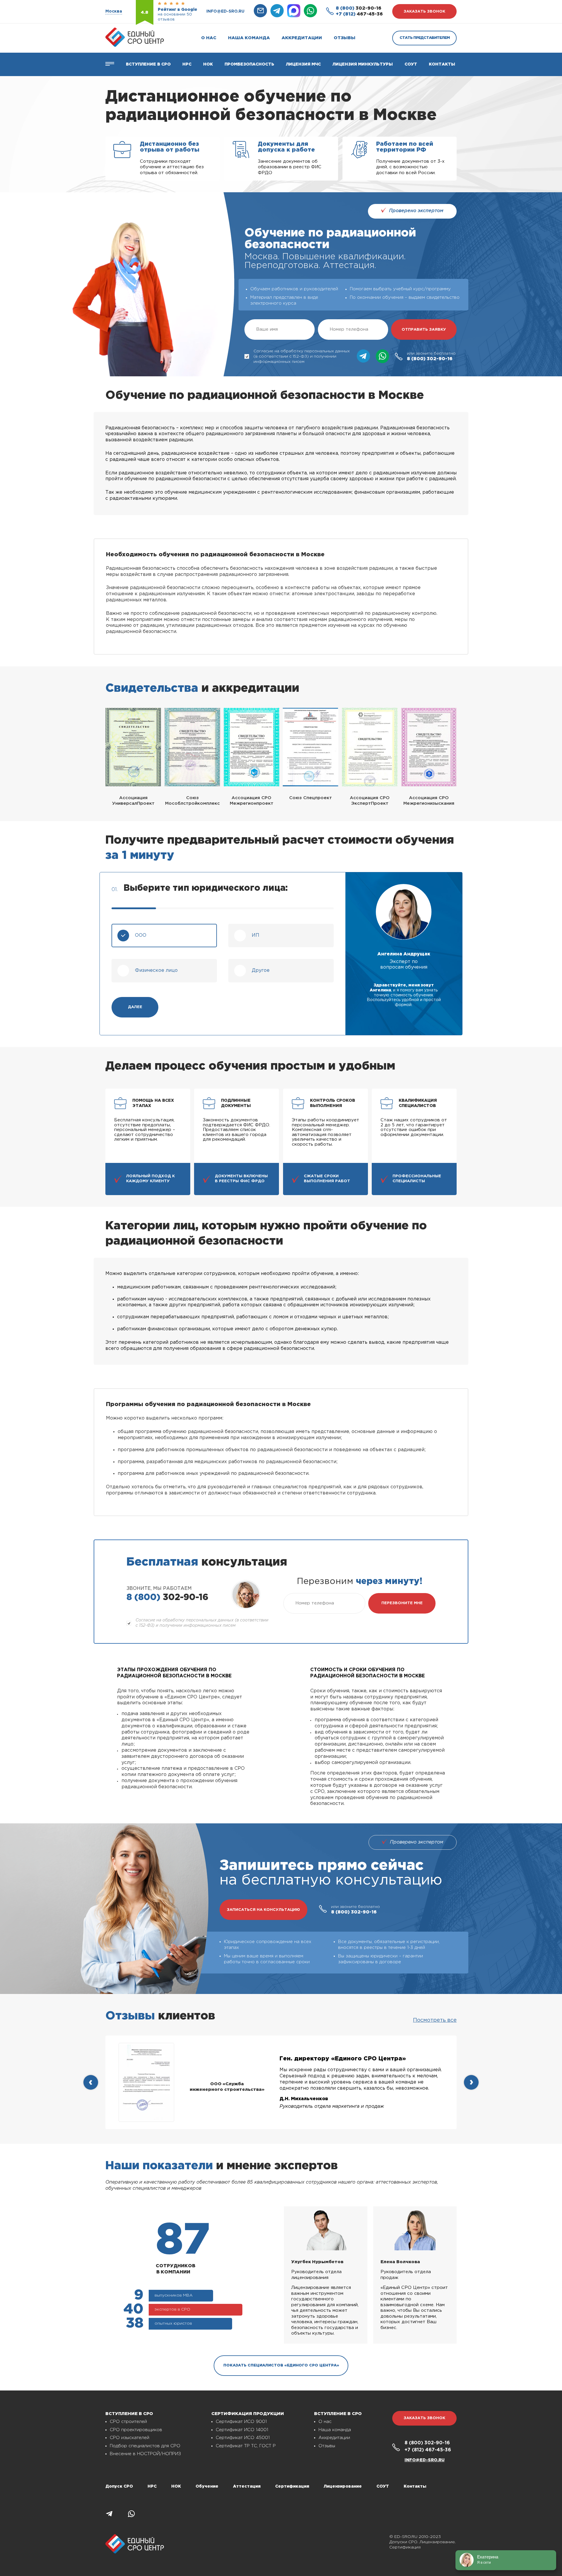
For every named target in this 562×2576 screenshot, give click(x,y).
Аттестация (247, 2486)
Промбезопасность (249, 64)
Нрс (187, 64)
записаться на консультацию (263, 1910)
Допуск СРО (119, 2486)
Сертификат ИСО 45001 (243, 2438)
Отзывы (345, 38)
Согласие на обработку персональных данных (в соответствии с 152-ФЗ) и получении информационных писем (302, 356)
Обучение (207, 2486)
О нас (209, 38)
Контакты (442, 64)
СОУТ (411, 64)
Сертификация (292, 2486)
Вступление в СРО (148, 64)
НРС (152, 2486)
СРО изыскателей (130, 2438)
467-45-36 (359, 14)
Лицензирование (343, 2486)
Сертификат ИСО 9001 (241, 2422)
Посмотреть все (435, 2020)
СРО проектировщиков (136, 2430)
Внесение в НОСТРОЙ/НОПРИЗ (145, 2454)
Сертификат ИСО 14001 (242, 2430)
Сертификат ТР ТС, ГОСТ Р (246, 2446)
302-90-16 (359, 8)
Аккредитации (302, 38)
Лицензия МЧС (303, 64)
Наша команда (249, 38)
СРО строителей (128, 2422)
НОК (208, 64)
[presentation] (91, 2082)
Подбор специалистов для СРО (145, 2446)
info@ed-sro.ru (225, 11)
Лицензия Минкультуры (363, 64)
